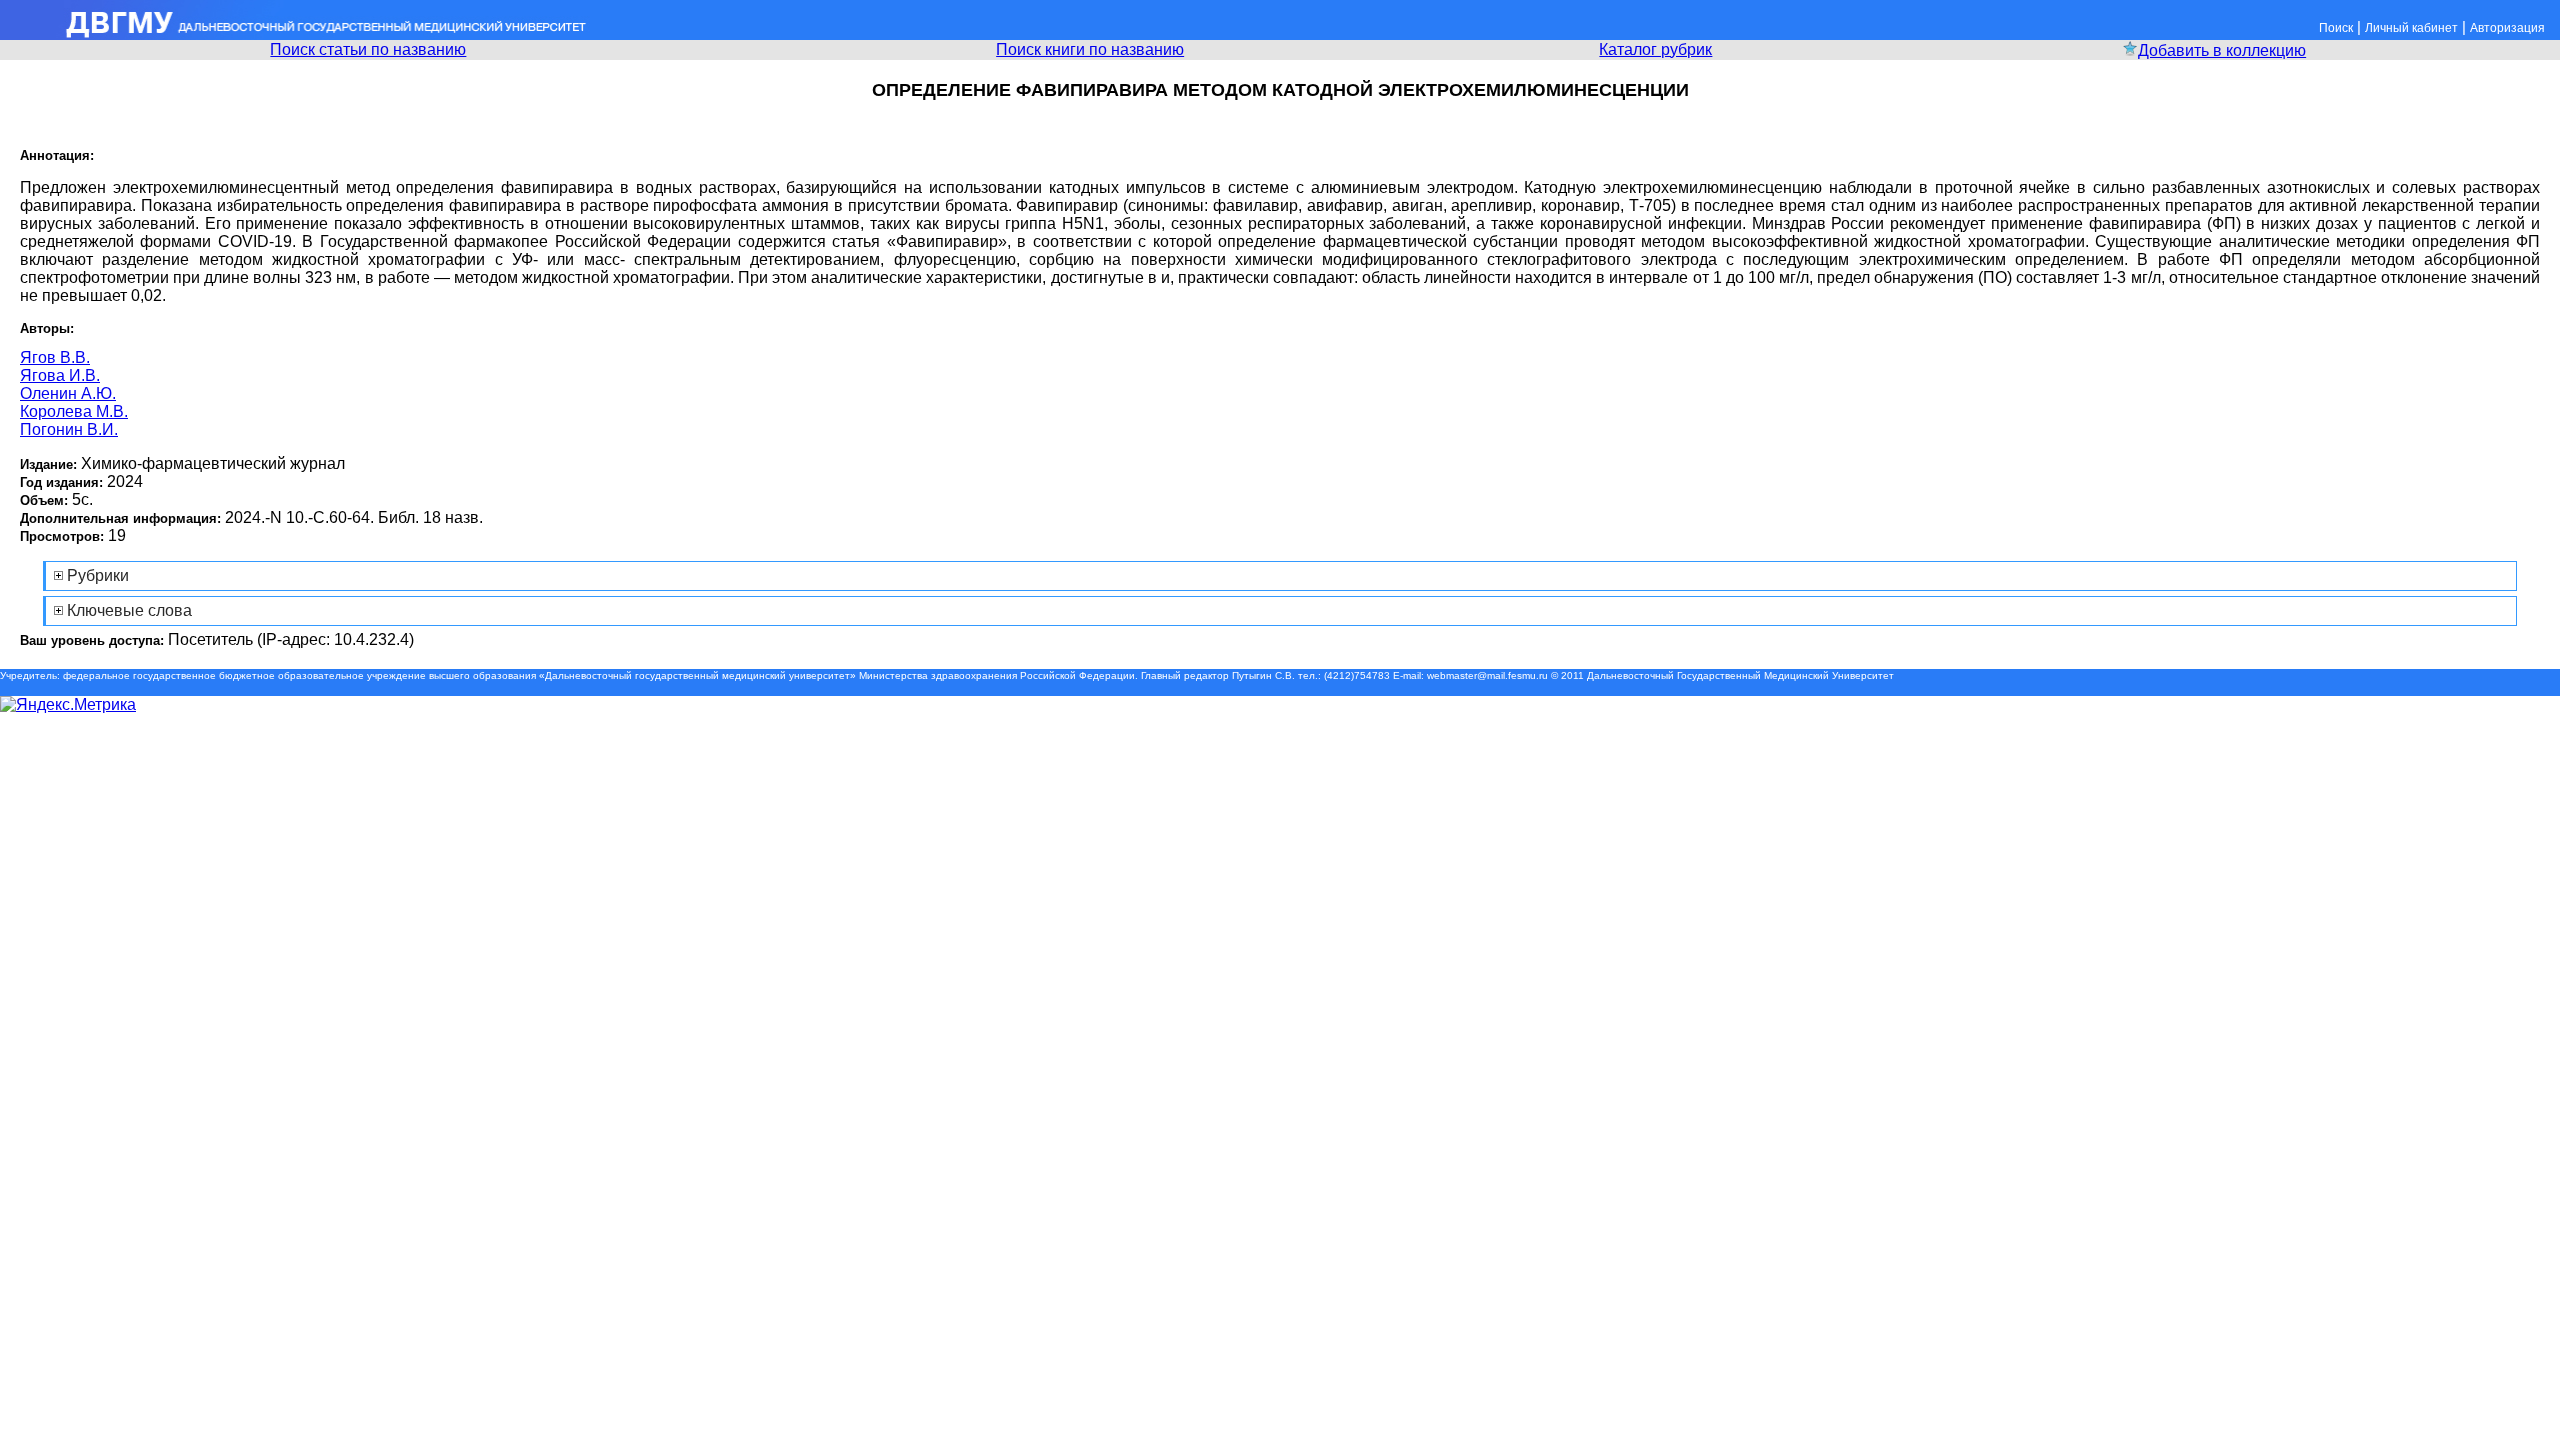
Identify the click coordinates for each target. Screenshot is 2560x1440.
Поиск (2336, 28)
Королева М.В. (74, 411)
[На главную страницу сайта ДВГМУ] (295, 34)
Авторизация (2507, 28)
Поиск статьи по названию (368, 49)
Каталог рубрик (1655, 49)
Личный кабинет (2411, 28)
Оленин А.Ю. (68, 393)
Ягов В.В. (55, 357)
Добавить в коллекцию (2222, 50)
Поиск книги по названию (1090, 49)
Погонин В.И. (69, 429)
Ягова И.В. (60, 375)
